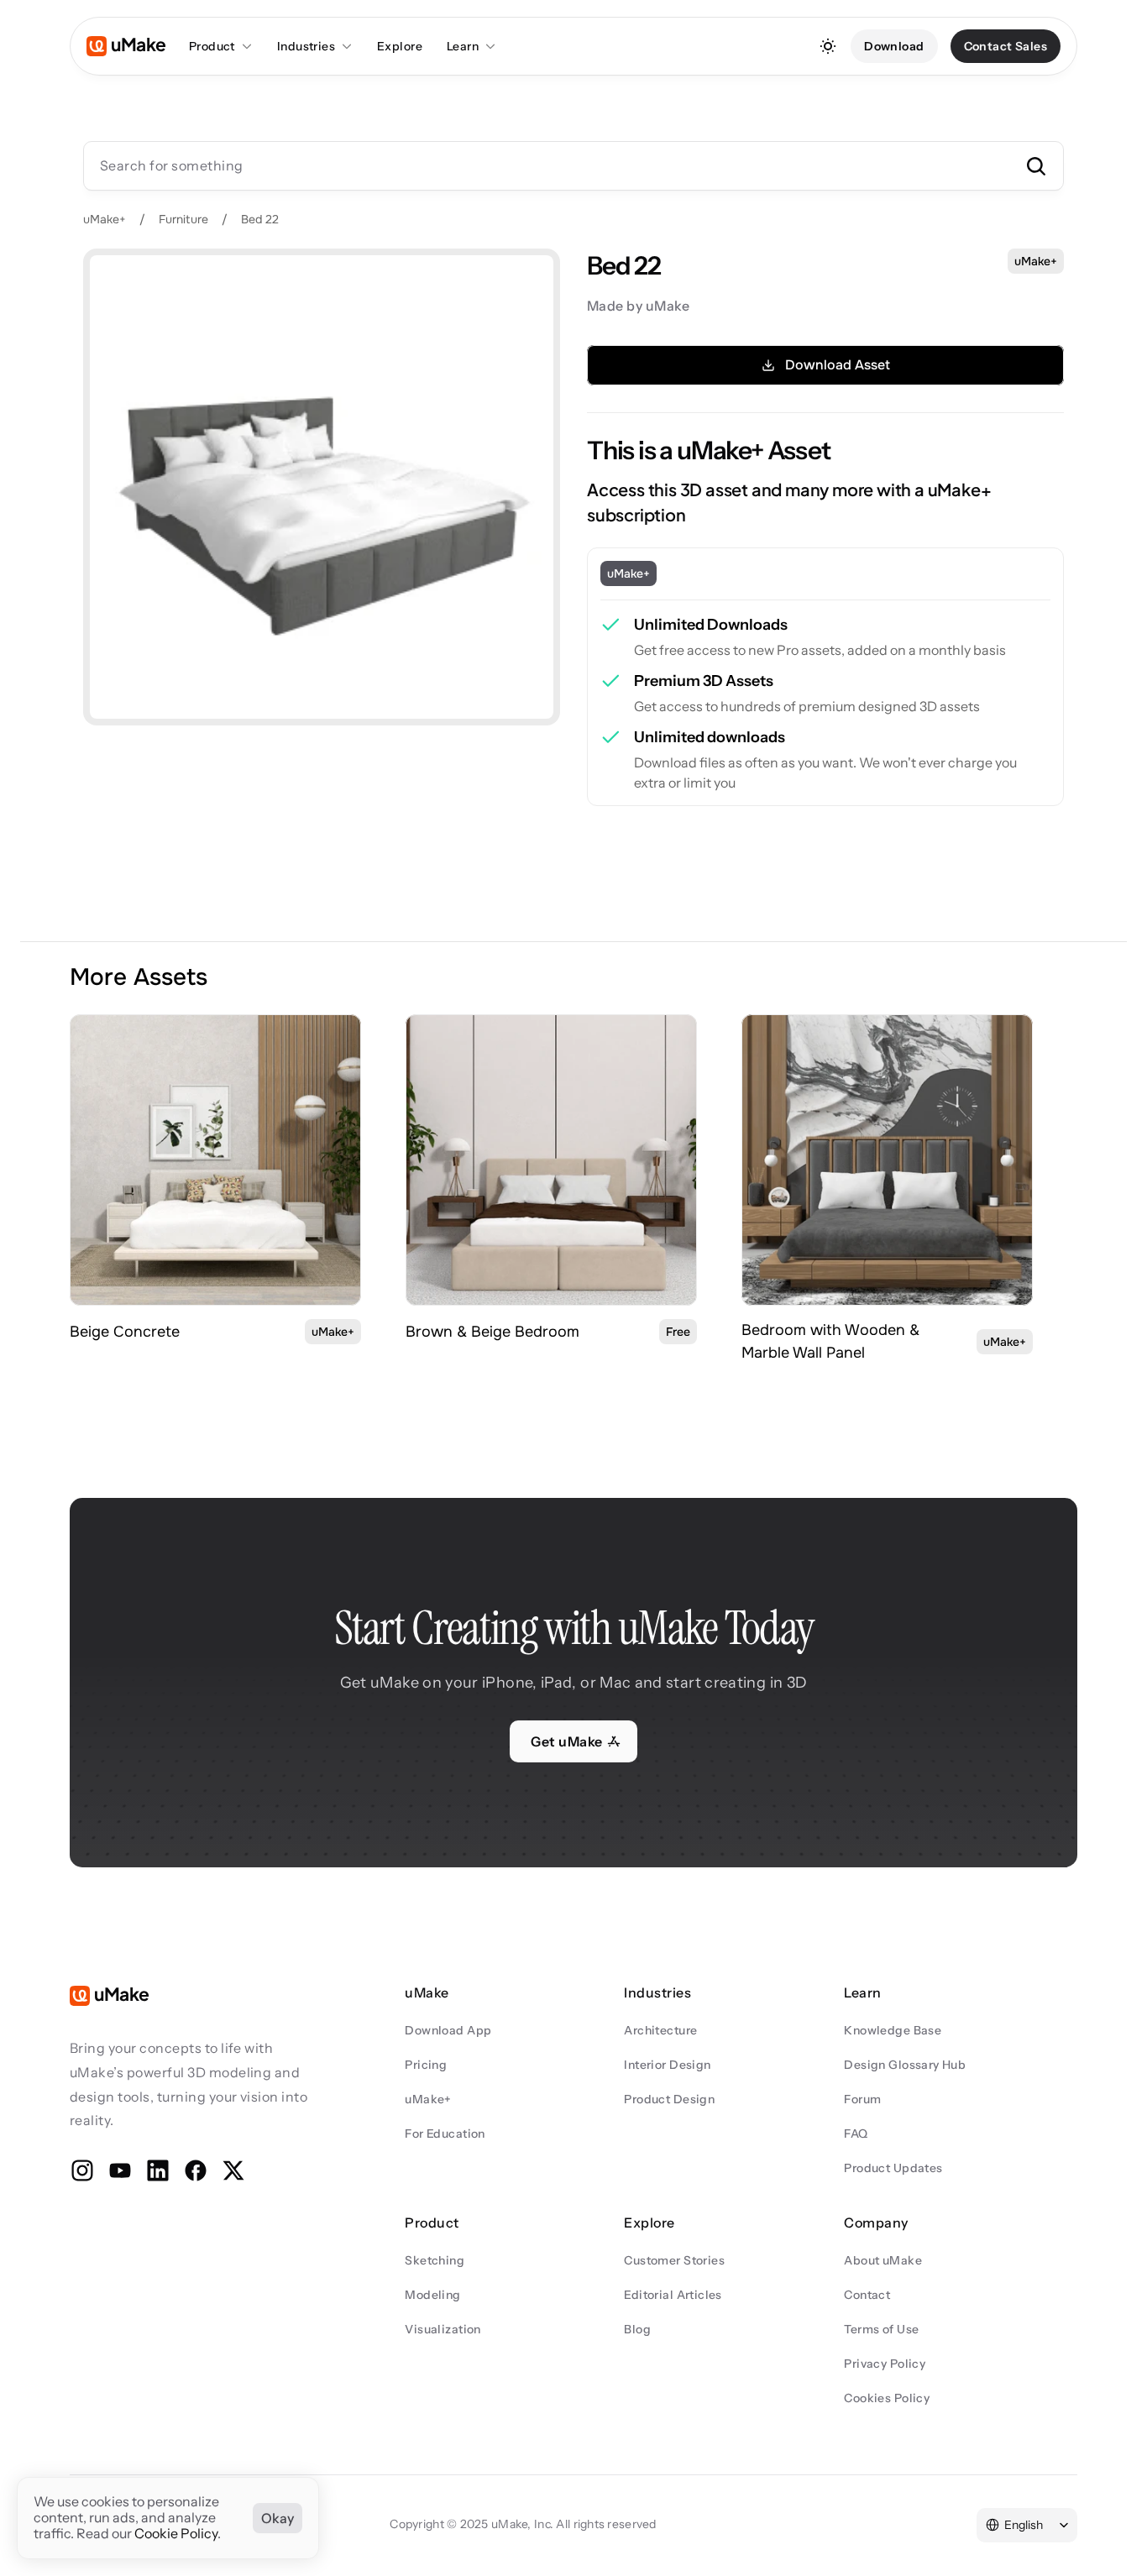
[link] (215, 1160)
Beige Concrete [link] (125, 1332)
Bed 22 (260, 219)
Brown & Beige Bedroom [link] (492, 1332)
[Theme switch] (828, 46)
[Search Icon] (573, 165)
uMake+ (105, 219)
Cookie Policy (176, 2534)
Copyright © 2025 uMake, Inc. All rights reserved (523, 2524)
